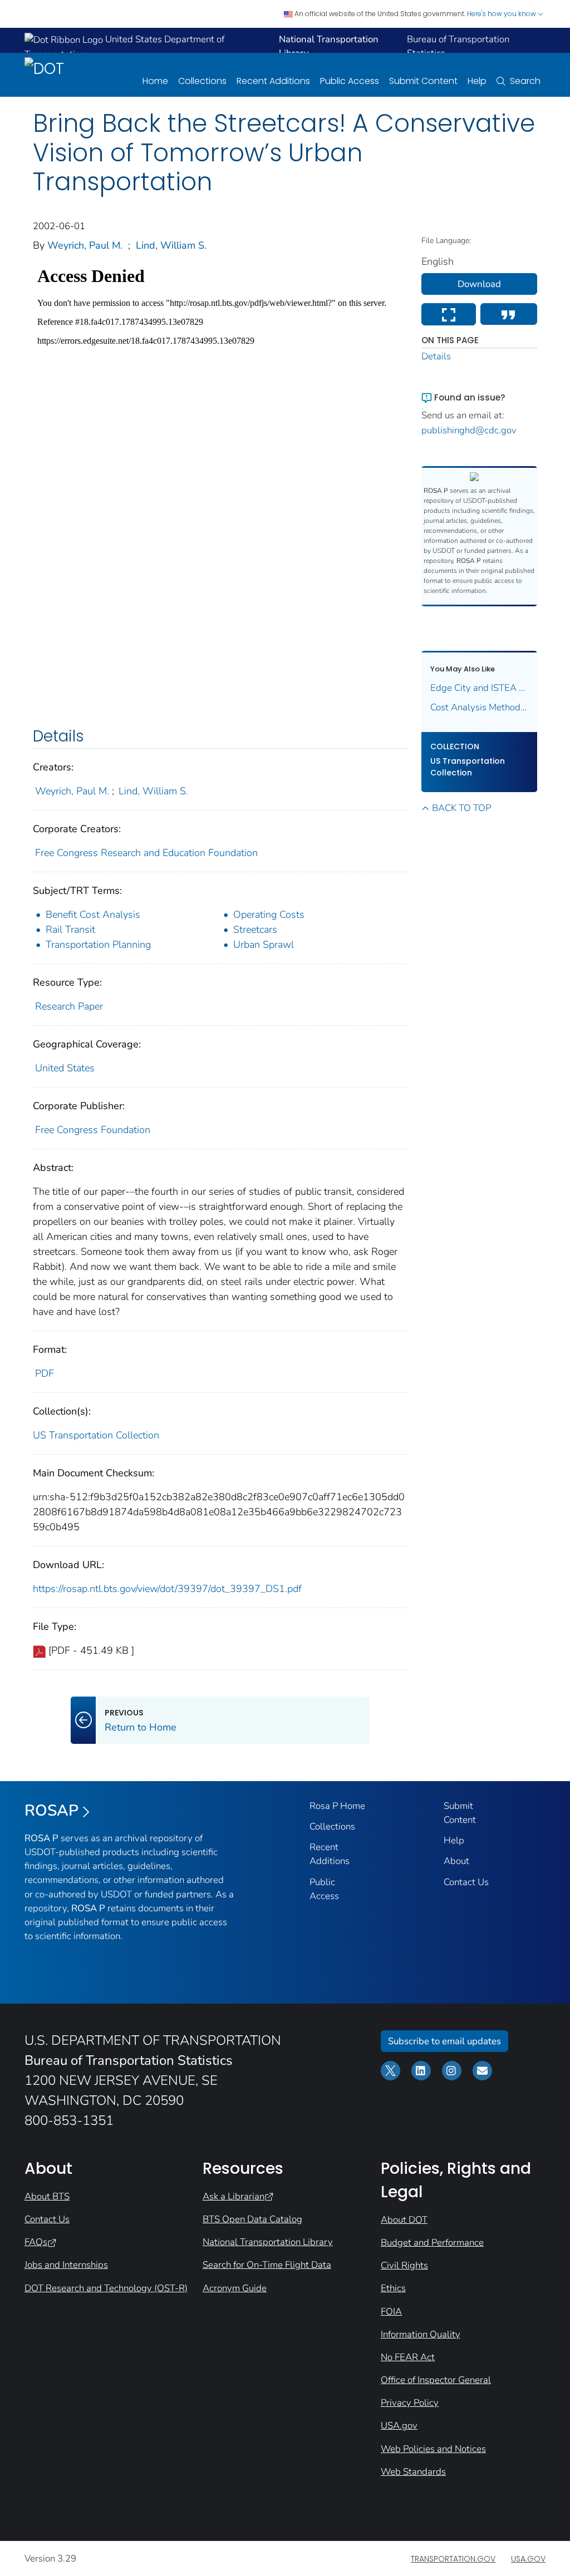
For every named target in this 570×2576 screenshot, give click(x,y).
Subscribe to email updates (444, 2041)
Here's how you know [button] (502, 14)
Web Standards (413, 2472)
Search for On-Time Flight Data (267, 2265)
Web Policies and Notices (433, 2449)
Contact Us (466, 1882)
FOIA (391, 2312)
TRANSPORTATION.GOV (453, 2559)
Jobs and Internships (66, 2265)
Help (477, 81)
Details (436, 356)
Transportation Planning (98, 945)
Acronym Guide (235, 2288)
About (456, 1861)
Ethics (393, 2288)
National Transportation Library (268, 2242)
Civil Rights (404, 2265)
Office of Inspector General (436, 2380)
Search (525, 81)
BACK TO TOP (461, 808)
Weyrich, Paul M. (85, 245)
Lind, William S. (171, 245)
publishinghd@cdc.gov (469, 430)
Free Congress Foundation (93, 1130)
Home (155, 81)
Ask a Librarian (234, 2196)
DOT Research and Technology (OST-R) (106, 2288)
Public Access (350, 81)
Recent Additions (273, 81)
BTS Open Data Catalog (252, 2219)
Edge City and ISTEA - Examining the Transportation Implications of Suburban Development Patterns (480, 688)
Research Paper (69, 1006)
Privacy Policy (410, 2403)
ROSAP (51, 1811)
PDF (45, 1373)
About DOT (404, 2220)
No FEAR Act (408, 2357)
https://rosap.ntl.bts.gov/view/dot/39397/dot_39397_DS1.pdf (167, 1589)
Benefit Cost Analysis (93, 914)
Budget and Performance (432, 2243)
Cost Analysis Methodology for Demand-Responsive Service (480, 707)
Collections (202, 81)
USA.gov (399, 2426)
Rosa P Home (337, 1806)
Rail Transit (70, 929)
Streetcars (255, 929)
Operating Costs (269, 914)
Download (479, 284)
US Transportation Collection (96, 1435)
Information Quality (421, 2334)
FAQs (36, 2242)
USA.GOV (528, 2559)
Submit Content (423, 81)
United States (65, 1068)
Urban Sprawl (264, 945)
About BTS (47, 2196)
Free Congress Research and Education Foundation (146, 853)
